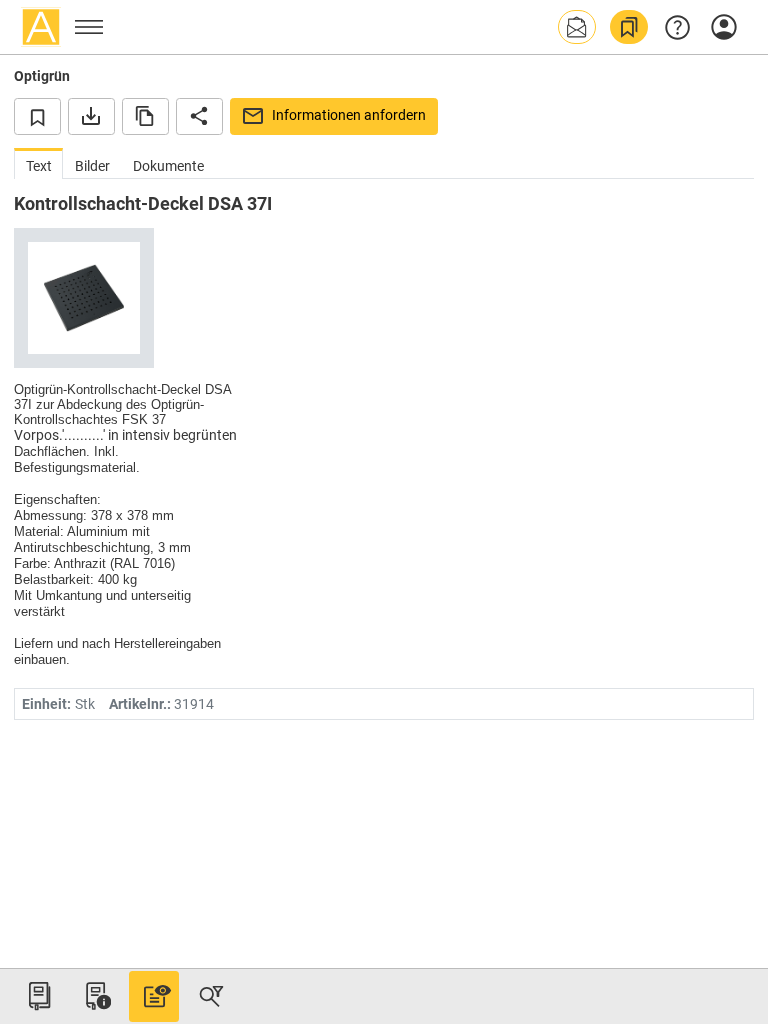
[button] (577, 27)
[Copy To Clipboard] (145, 116)
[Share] (199, 116)
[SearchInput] (211, 996)
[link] (629, 27)
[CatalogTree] (39, 996)
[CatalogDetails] (154, 996)
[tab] (38, 163)
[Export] (91, 116)
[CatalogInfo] (96, 996)
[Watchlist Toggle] (37, 116)
